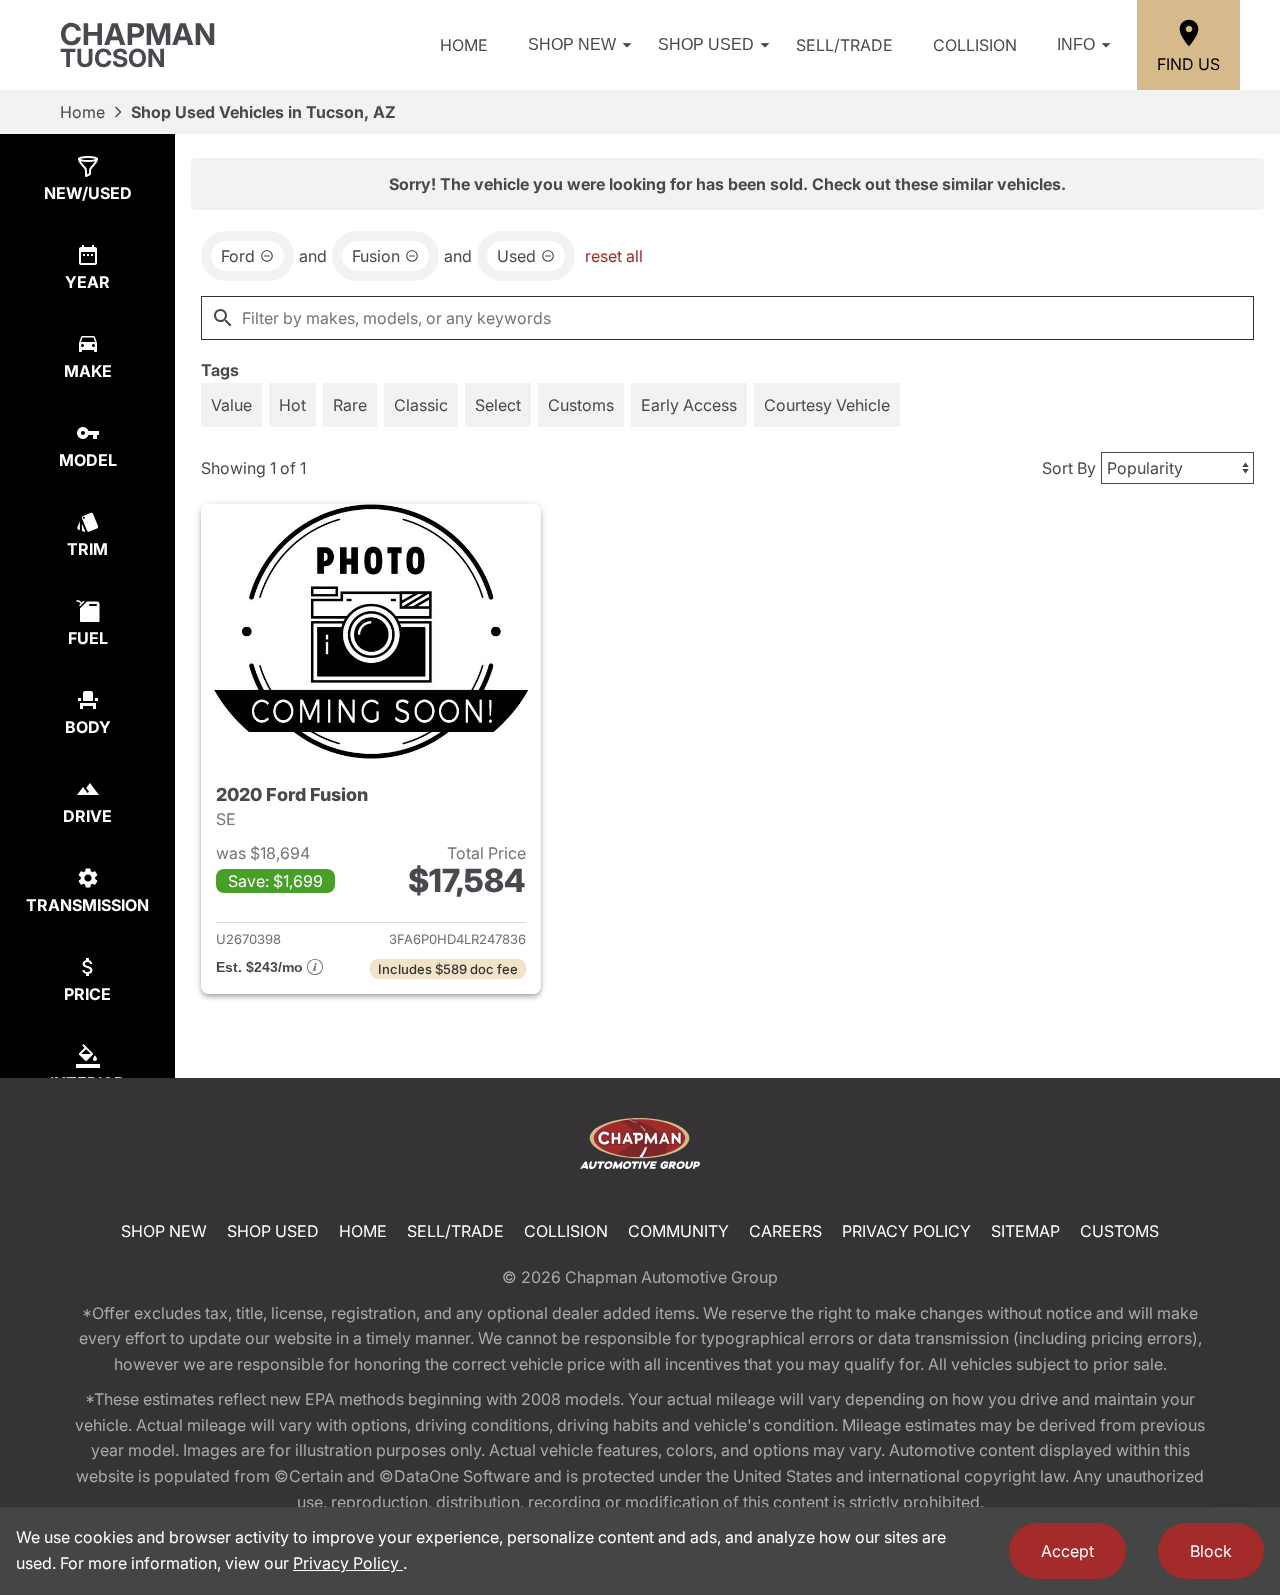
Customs (1119, 1231)
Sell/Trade (844, 45)
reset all (614, 256)
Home (464, 45)
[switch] (231, 405)
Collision (975, 45)
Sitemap (1025, 1231)
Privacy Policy (906, 1231)
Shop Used (706, 44)
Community (678, 1231)
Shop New (572, 44)
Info (1076, 44)
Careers (785, 1231)
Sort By (1069, 468)
